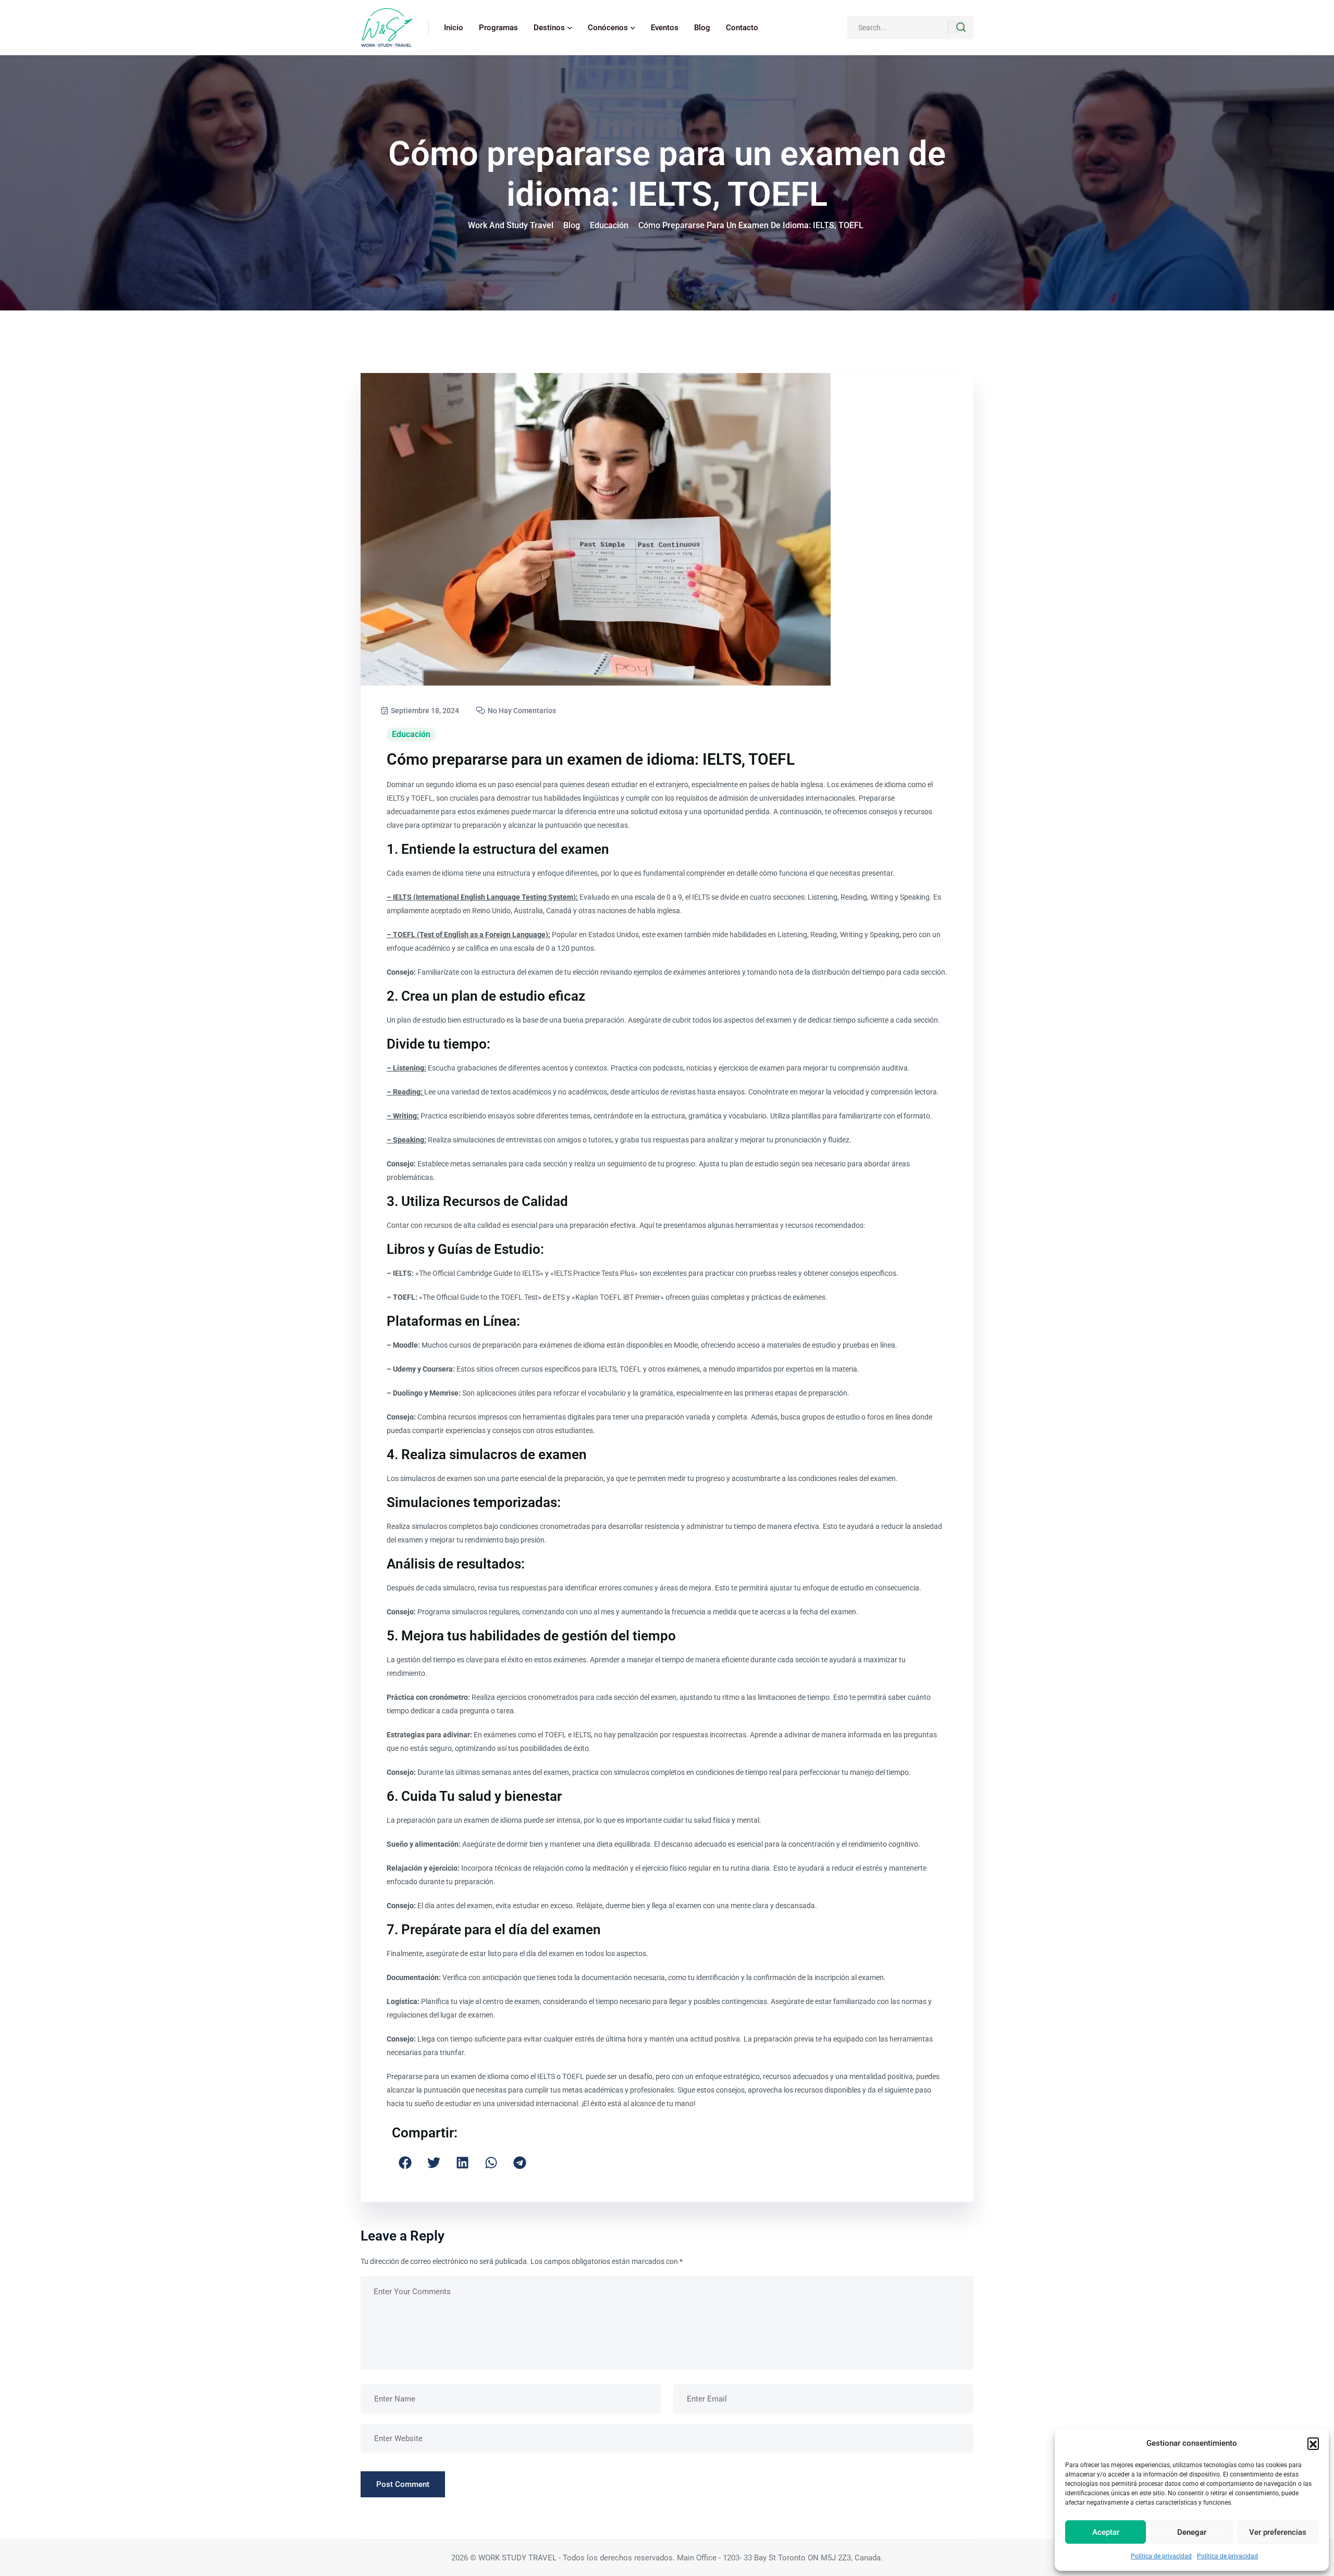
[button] (1313, 2443)
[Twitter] (434, 2163)
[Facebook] (405, 2163)
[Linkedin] (462, 2163)
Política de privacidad (1161, 2556)
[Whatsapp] (491, 2163)
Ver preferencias (1278, 2532)
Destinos (549, 28)
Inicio (454, 28)
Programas (498, 28)
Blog (702, 28)
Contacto (742, 28)
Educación (411, 734)
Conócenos (608, 28)
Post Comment (403, 2484)
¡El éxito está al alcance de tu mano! (638, 2104)
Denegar (1192, 2532)
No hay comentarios (521, 711)
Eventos (665, 28)
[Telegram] (520, 2163)
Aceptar (1106, 2532)
